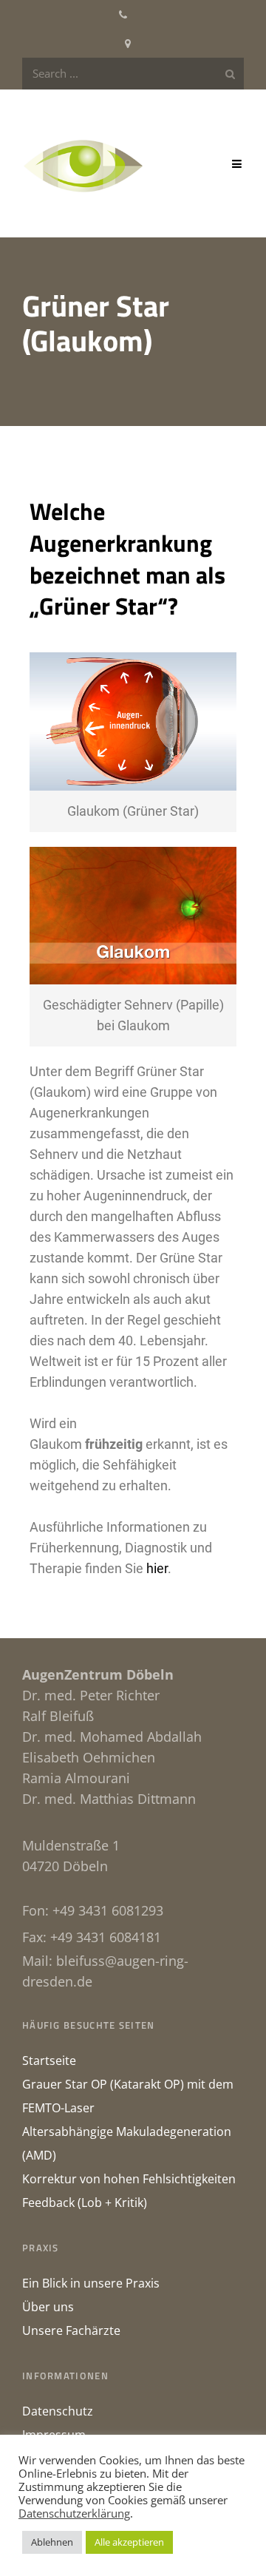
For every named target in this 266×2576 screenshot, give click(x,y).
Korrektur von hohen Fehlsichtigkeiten (129, 2179)
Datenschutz (58, 2411)
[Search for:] (133, 74)
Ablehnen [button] (52, 2542)
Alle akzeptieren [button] (129, 2542)
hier (157, 1568)
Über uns (48, 2307)
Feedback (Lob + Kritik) (85, 2203)
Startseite (49, 2061)
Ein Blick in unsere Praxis (91, 2283)
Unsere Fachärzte (71, 2330)
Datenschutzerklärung (74, 2513)
